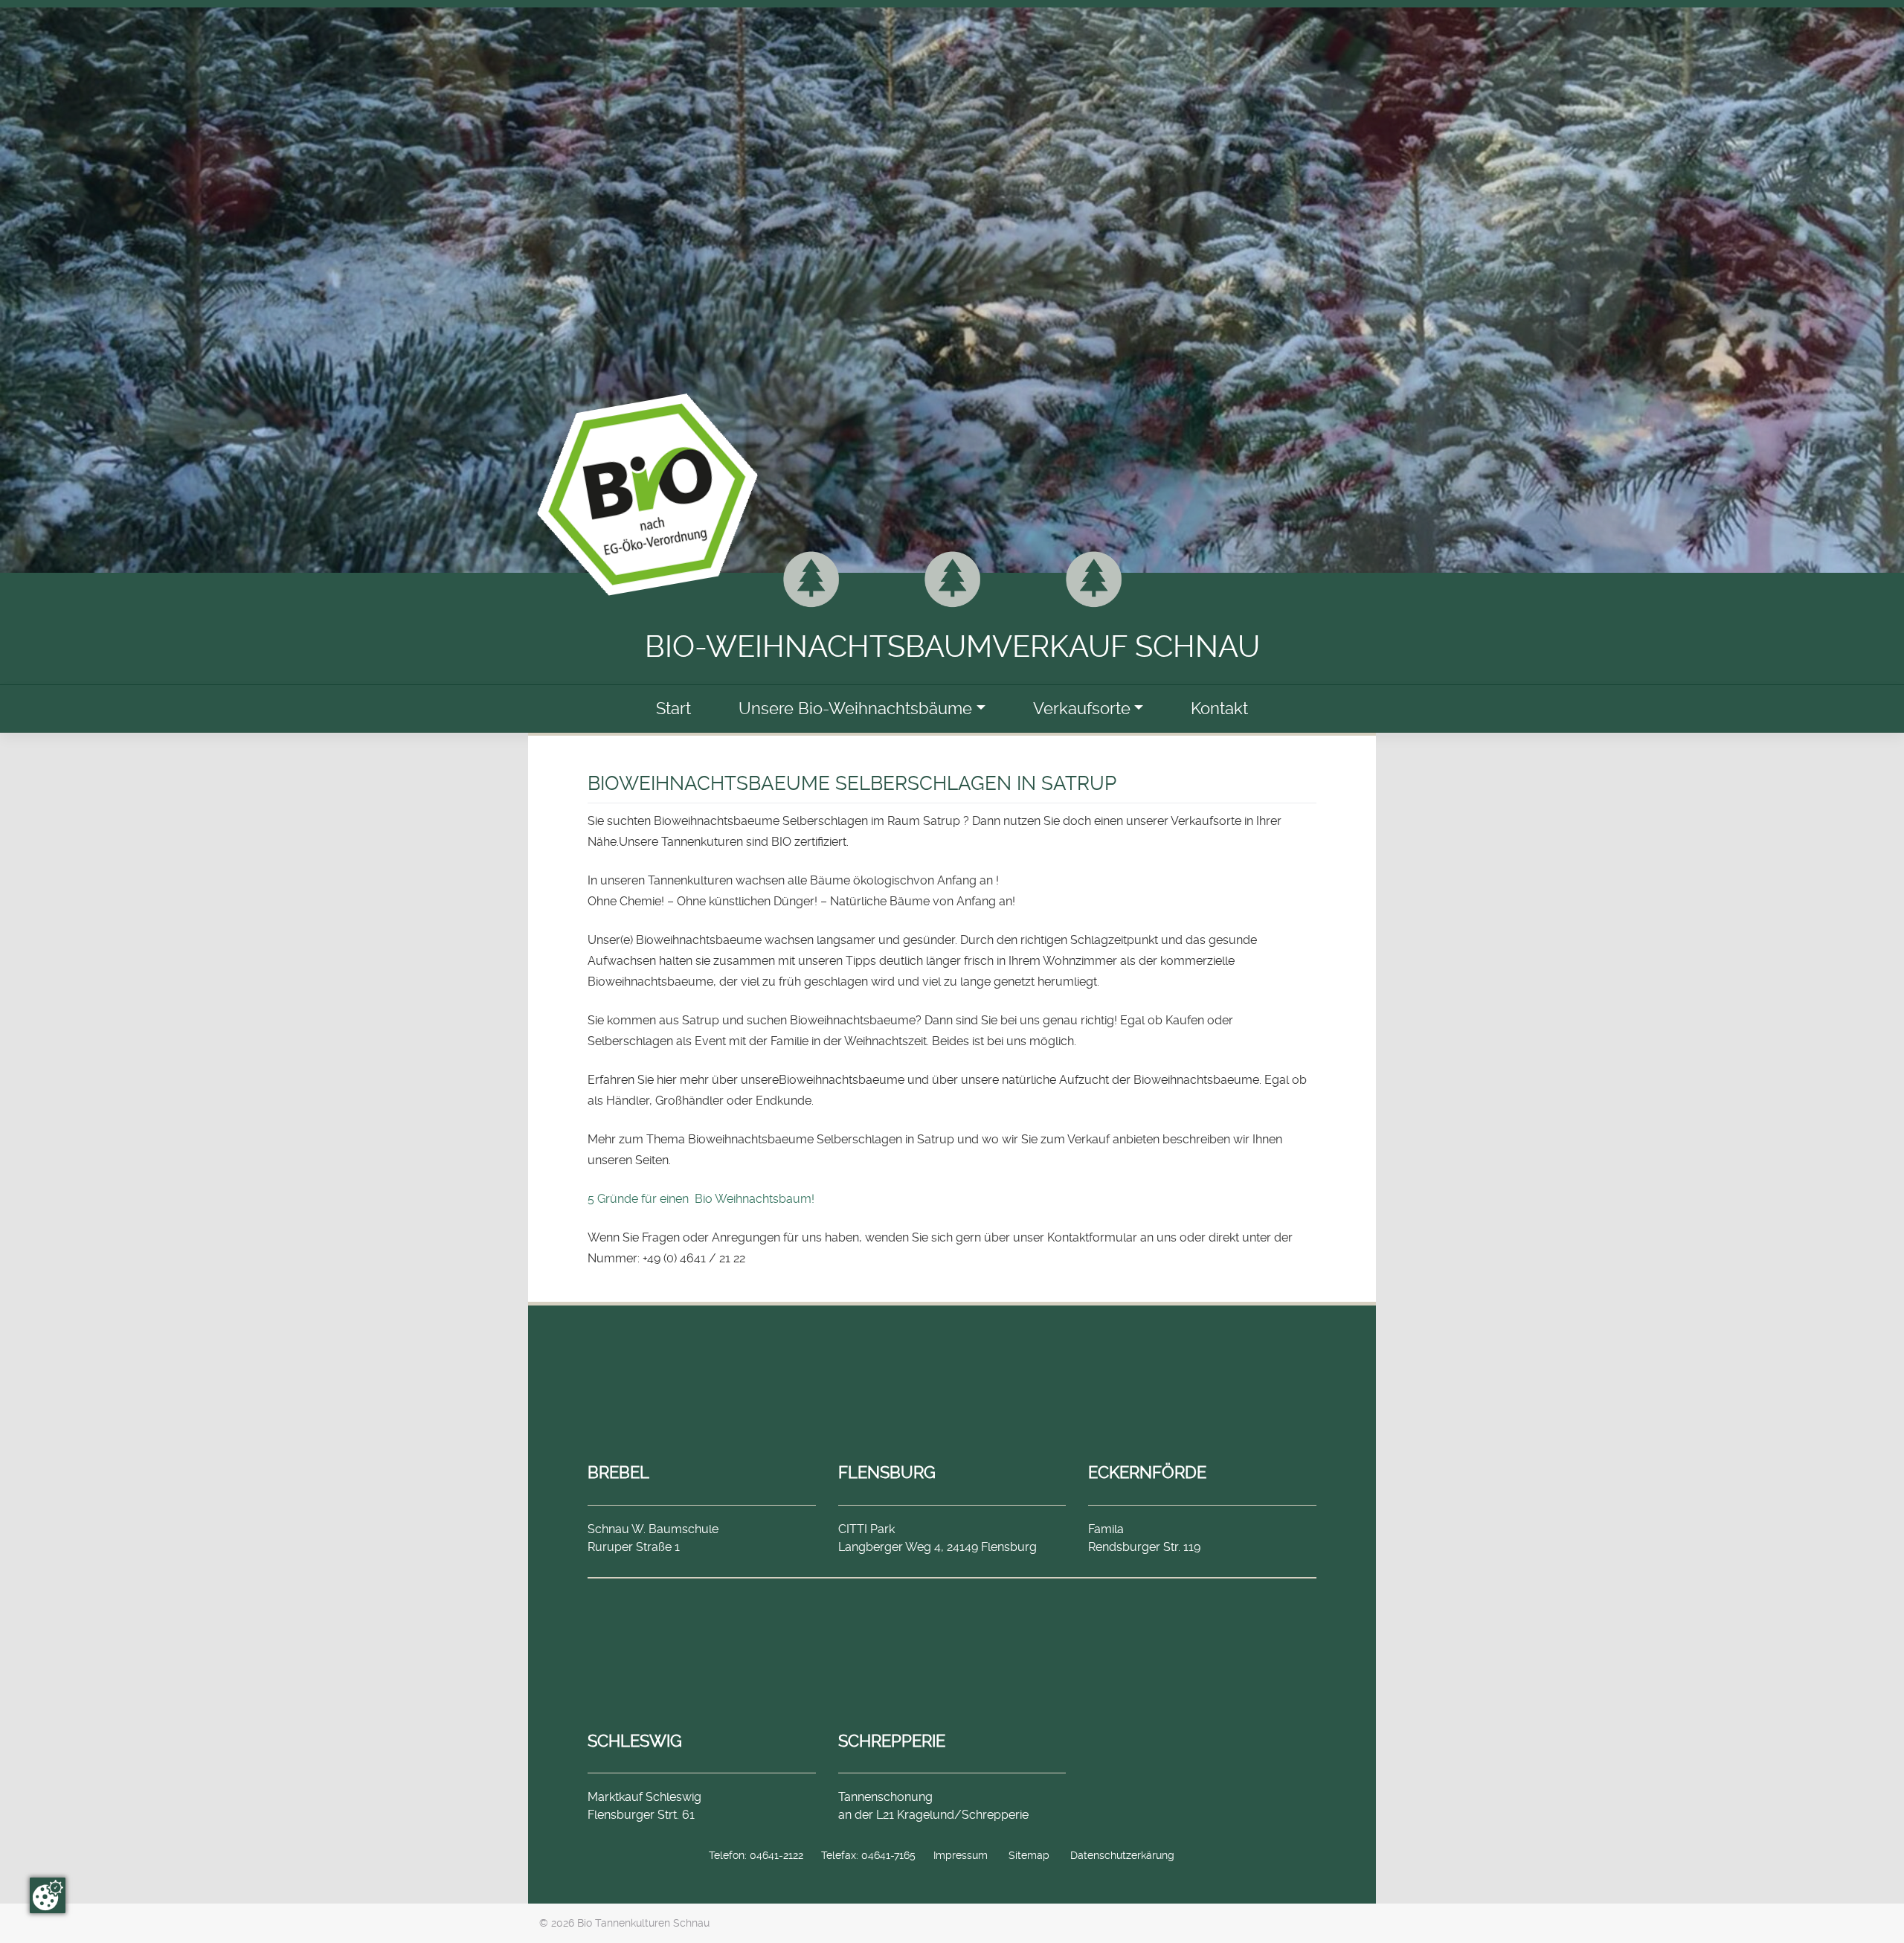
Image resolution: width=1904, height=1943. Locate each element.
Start (673, 709)
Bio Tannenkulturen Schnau (643, 1923)
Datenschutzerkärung (1122, 1855)
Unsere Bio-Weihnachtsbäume (855, 709)
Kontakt (1219, 709)
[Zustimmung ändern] (48, 1895)
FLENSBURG (887, 1472)
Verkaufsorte (1082, 709)
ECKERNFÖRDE (1147, 1472)
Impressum (961, 1855)
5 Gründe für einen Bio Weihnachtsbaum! (701, 1199)
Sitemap (1029, 1855)
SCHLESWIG (635, 1741)
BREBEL (618, 1472)
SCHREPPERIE (892, 1741)
